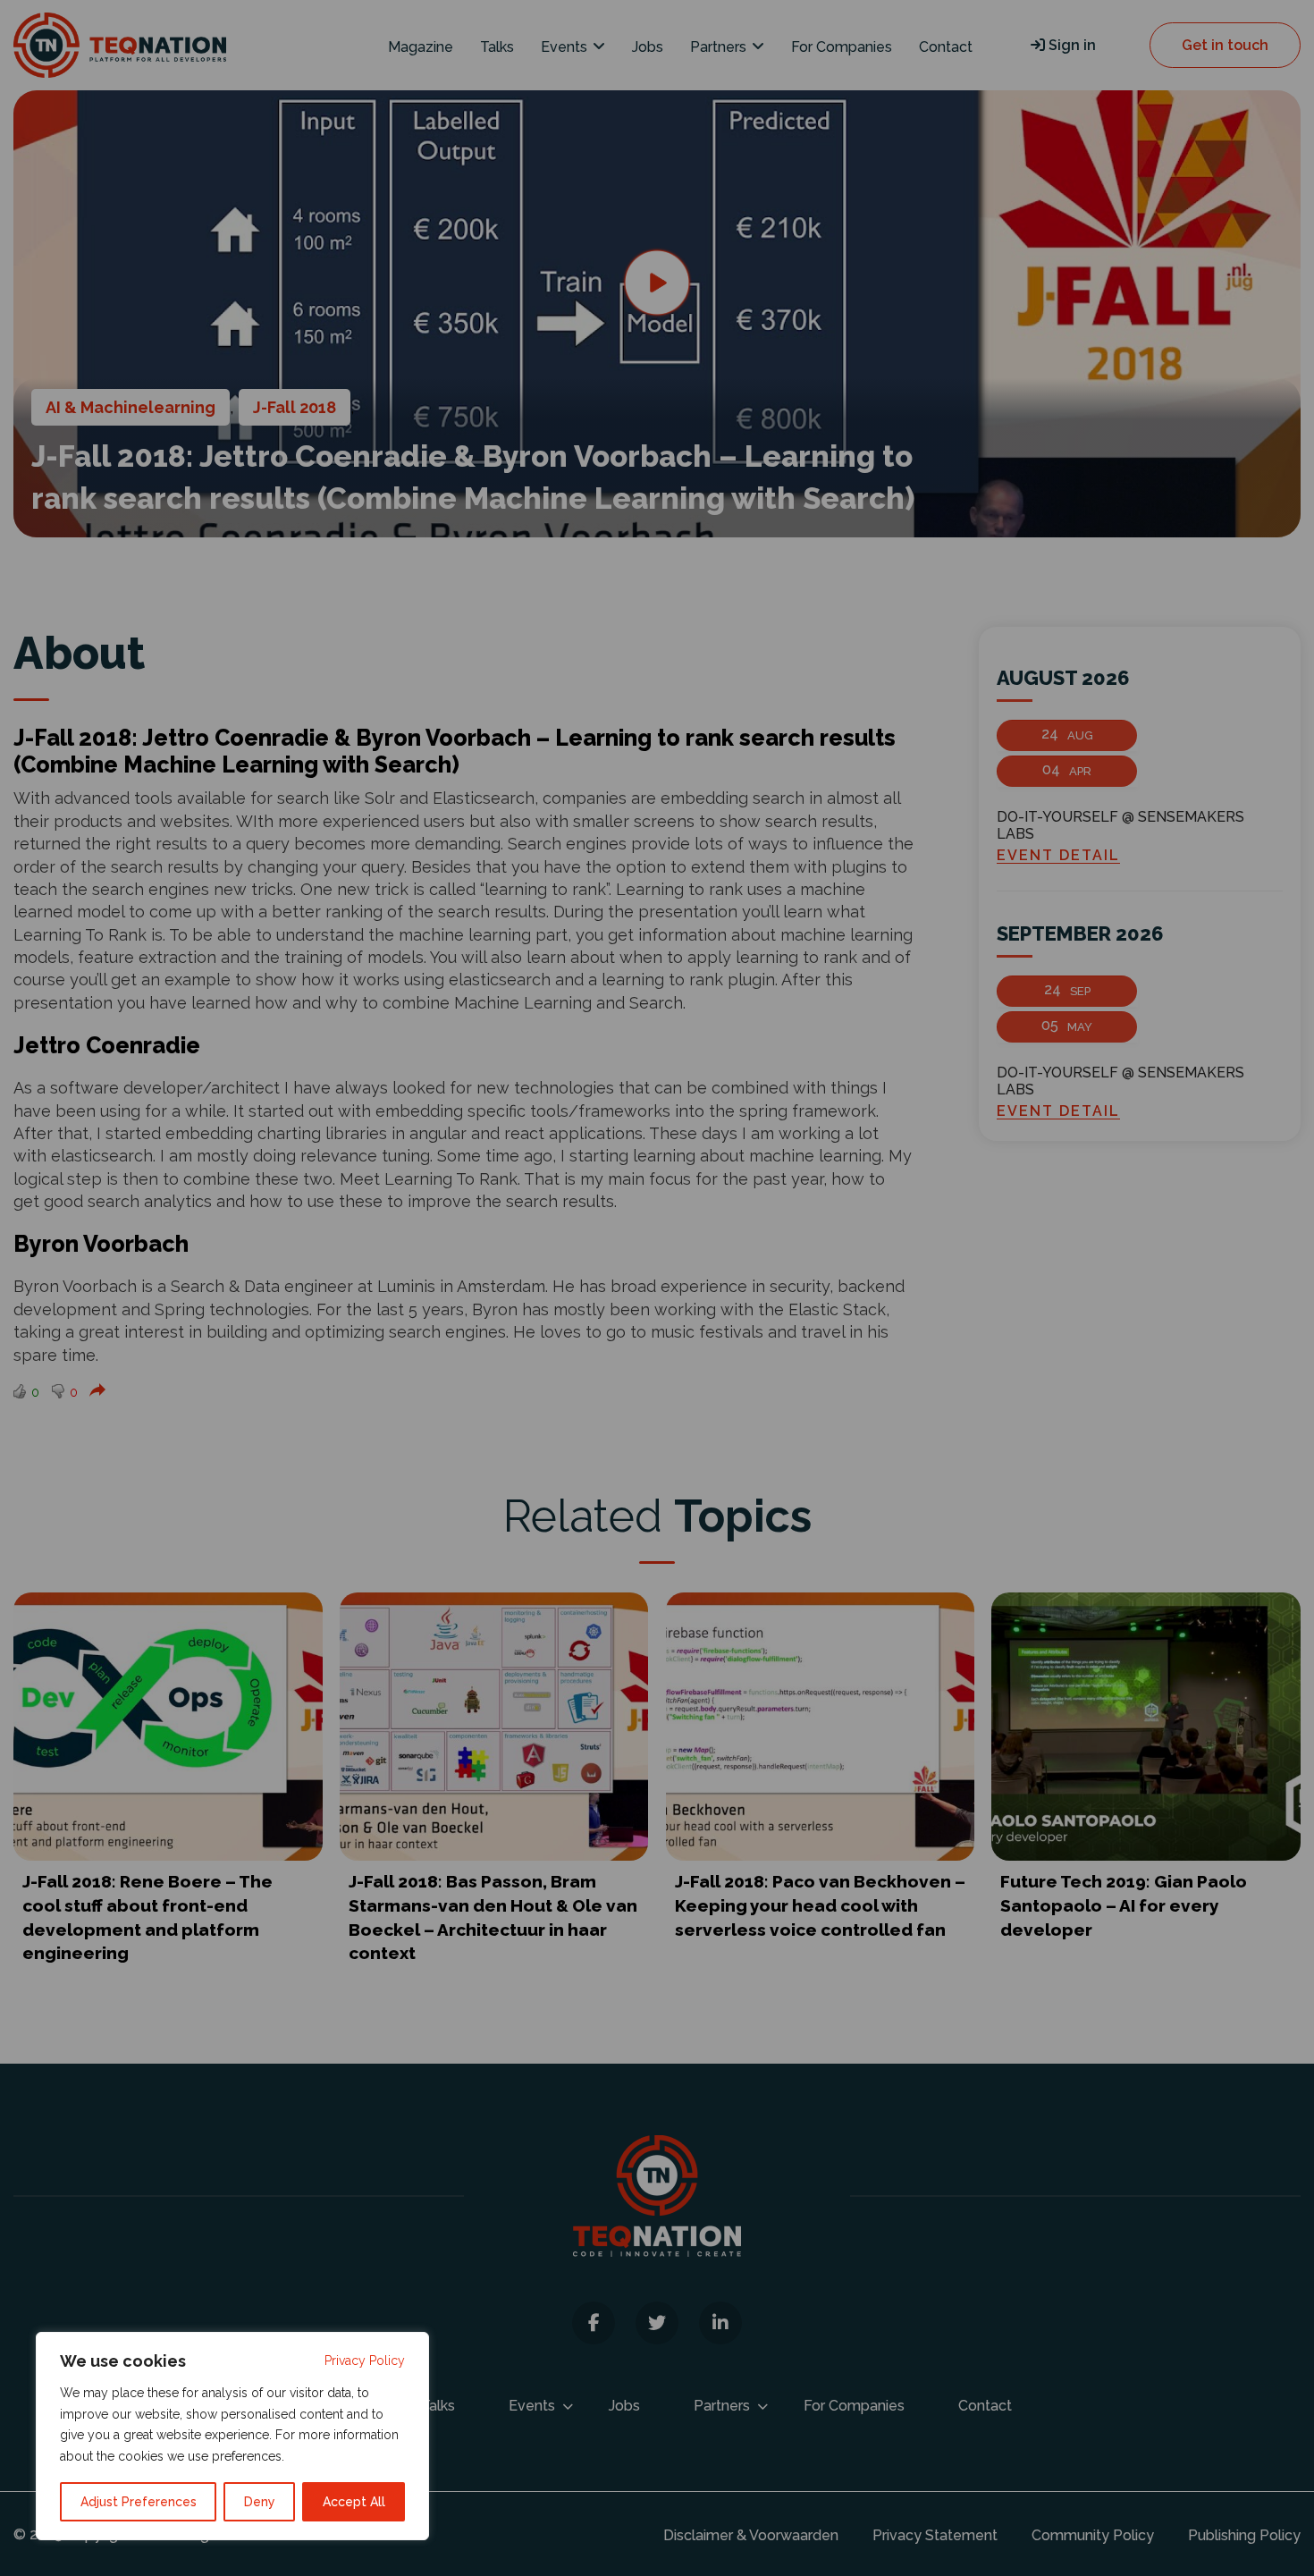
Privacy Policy (365, 2361)
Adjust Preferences (139, 2502)
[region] (232, 2436)
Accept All (354, 2502)
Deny (260, 2502)
